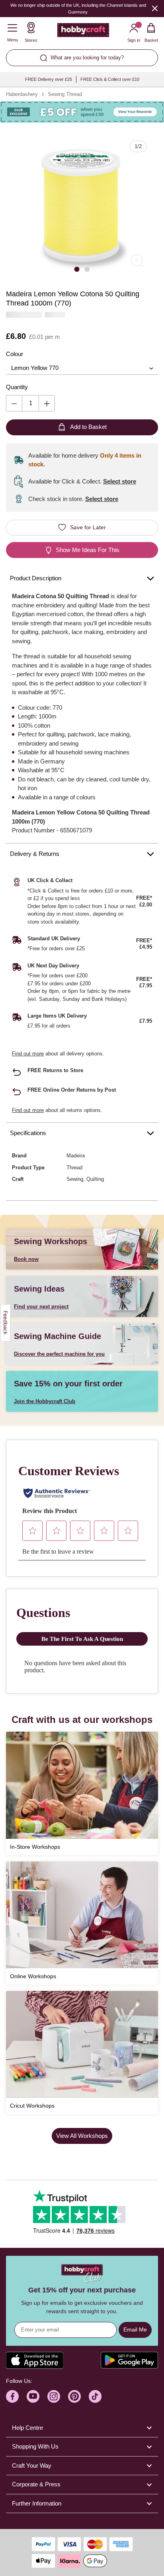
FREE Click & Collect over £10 (110, 79)
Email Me (135, 2329)
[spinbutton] (30, 403)
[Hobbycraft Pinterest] (74, 2396)
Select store (120, 481)
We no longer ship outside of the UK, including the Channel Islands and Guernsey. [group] (78, 9)
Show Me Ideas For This (88, 550)
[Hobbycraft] (83, 32)
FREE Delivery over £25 (49, 79)
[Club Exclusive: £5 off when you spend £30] (82, 112)
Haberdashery (22, 94)
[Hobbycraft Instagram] (54, 2396)
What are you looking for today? (87, 58)
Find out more (28, 1054)
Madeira (76, 1156)
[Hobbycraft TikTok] (95, 2396)
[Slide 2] (87, 269)
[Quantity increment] (47, 403)
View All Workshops (82, 2136)
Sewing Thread (65, 94)
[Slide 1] (77, 269)
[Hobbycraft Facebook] (12, 2396)
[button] (82, 206)
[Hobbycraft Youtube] (33, 2396)
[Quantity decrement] (14, 403)
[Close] (155, 8)
